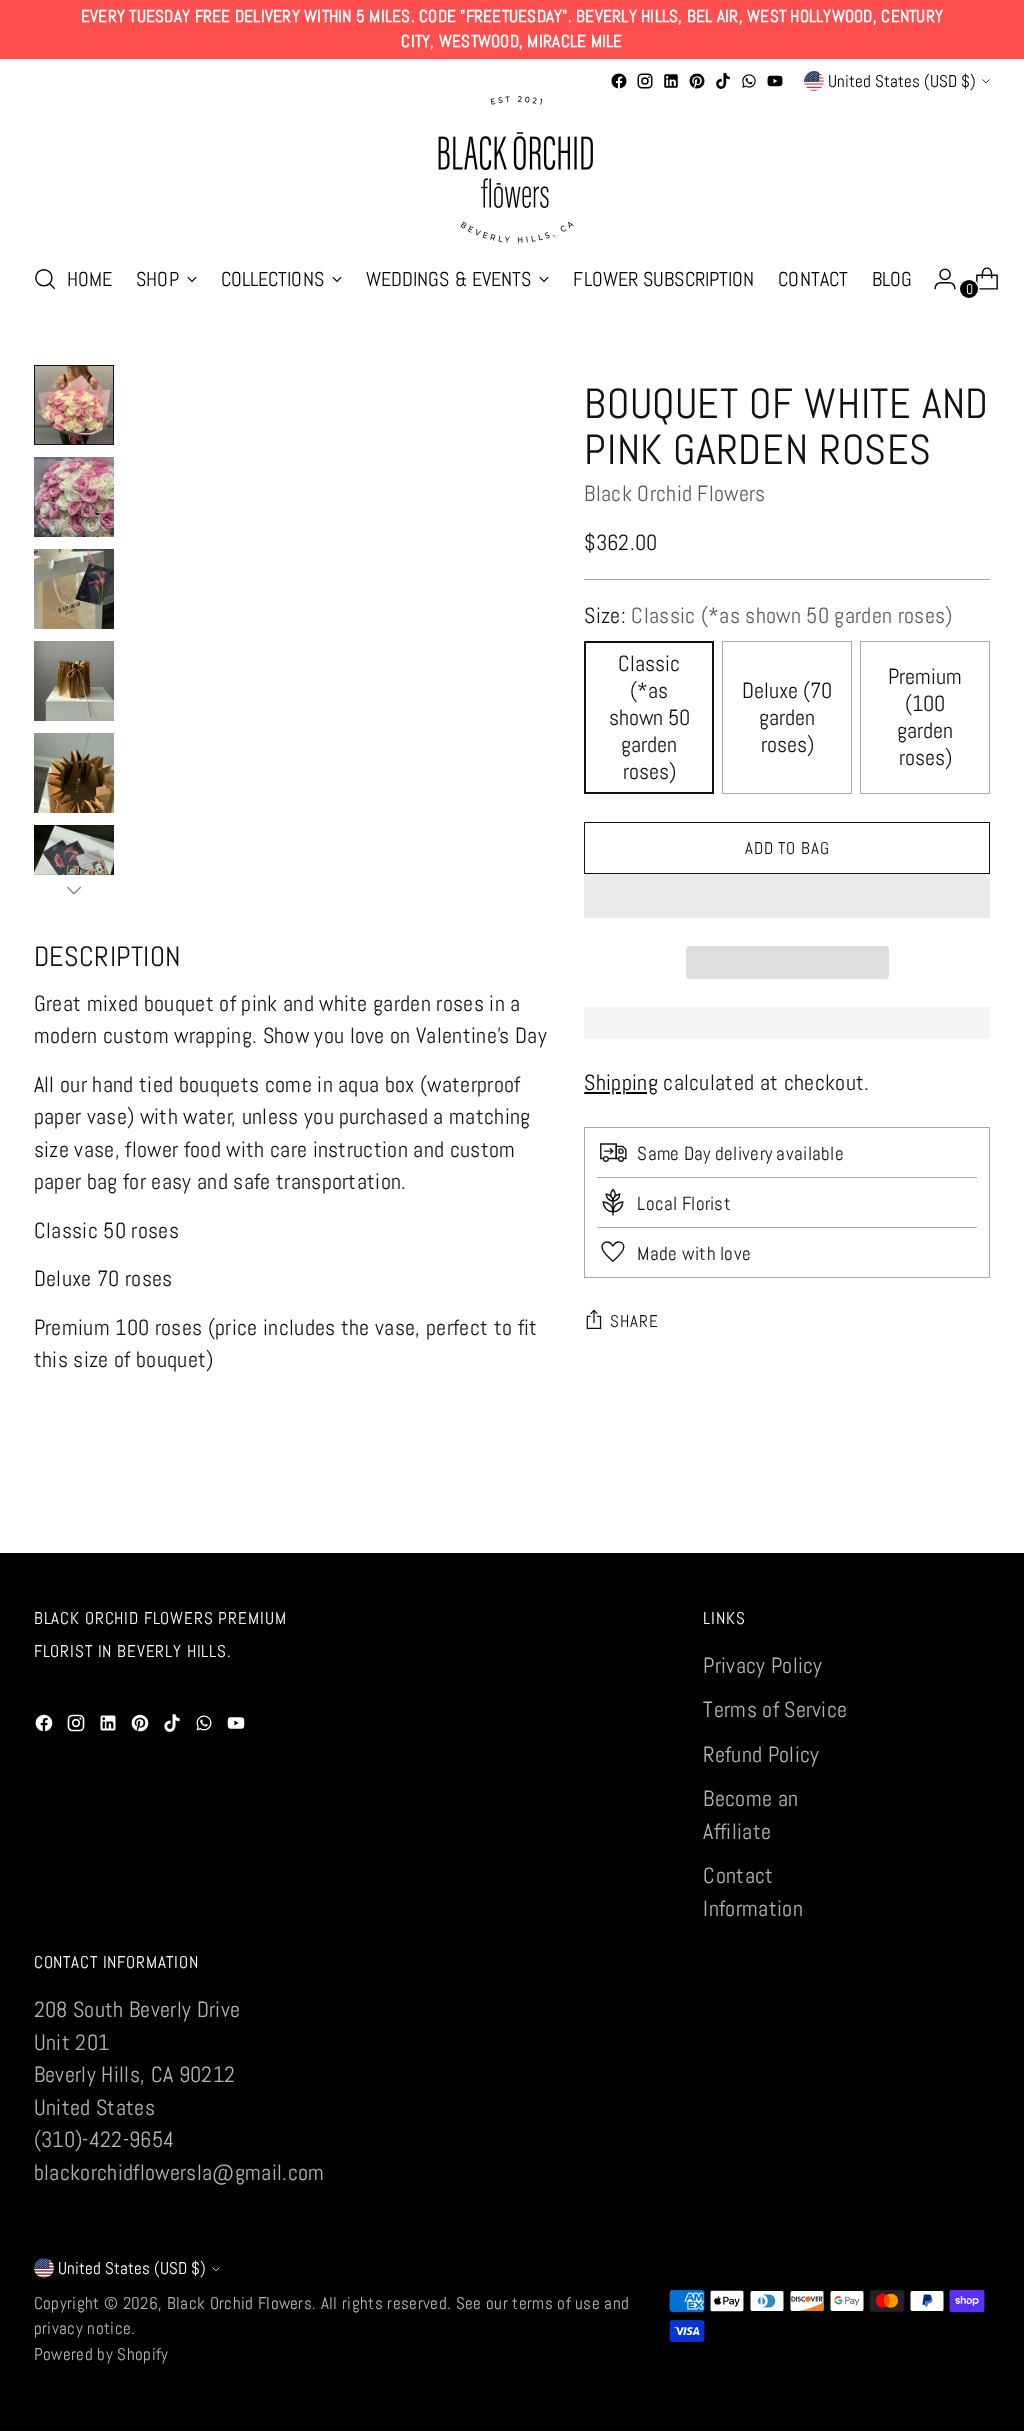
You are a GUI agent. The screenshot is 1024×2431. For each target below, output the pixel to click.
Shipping (621, 1082)
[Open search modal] (45, 279)
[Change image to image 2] (74, 497)
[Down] (74, 890)
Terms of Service (775, 1709)
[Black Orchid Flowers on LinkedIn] (671, 81)
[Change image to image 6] (74, 865)
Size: (768, 615)
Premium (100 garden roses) (925, 717)
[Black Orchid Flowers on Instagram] (645, 81)
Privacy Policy (763, 1665)
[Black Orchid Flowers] (512, 170)
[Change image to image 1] (74, 405)
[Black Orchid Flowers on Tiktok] (723, 81)
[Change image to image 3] (74, 589)
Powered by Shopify (101, 2354)
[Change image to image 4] (74, 681)
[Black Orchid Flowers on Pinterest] (697, 81)
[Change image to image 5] (74, 773)
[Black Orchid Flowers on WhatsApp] (749, 81)
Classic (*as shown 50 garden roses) (649, 717)
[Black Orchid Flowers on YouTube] (775, 81)
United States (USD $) (902, 81)
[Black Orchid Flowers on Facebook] (619, 81)
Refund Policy (761, 1754)
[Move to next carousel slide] (973, 1515)
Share (634, 1321)
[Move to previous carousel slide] (927, 1516)
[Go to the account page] (937, 279)
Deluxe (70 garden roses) (787, 717)
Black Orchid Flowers (675, 493)
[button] (787, 896)
